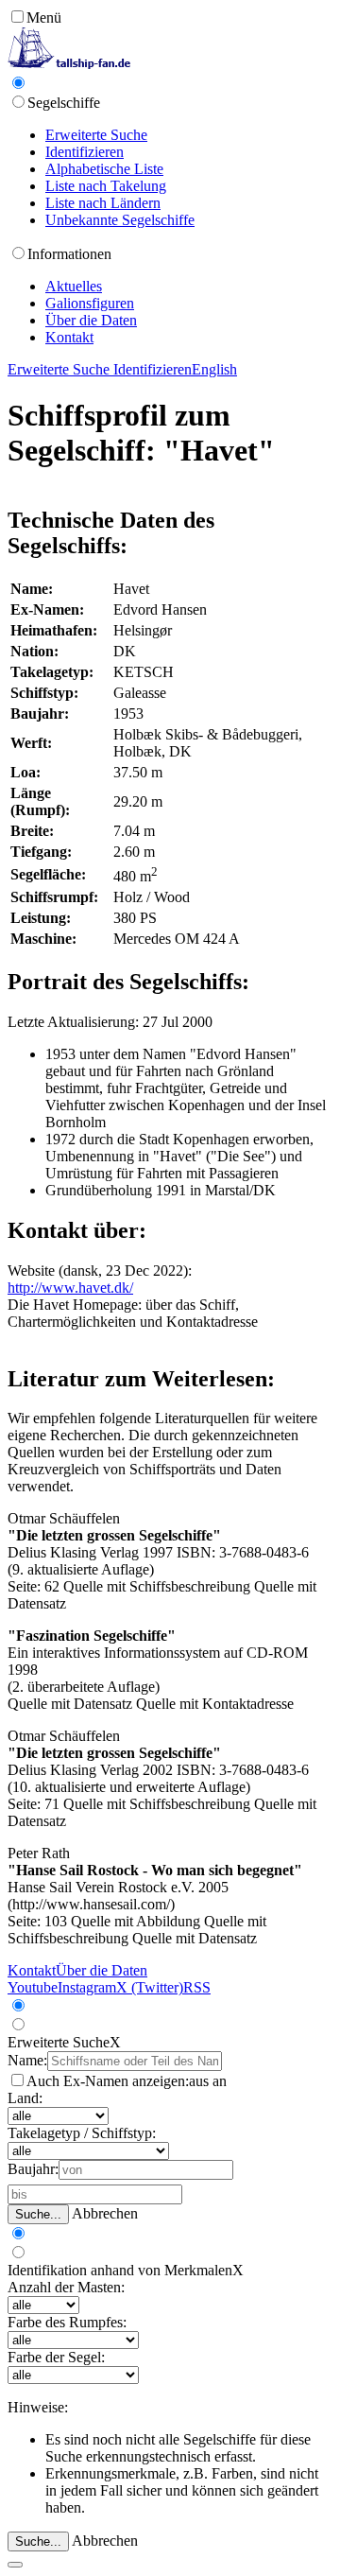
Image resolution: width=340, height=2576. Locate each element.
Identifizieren (85, 152)
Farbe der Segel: (56, 2357)
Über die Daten (91, 320)
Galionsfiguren (90, 303)
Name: (27, 2060)
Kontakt (69, 337)
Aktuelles (74, 286)
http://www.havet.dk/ (70, 1288)
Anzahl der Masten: (66, 2287)
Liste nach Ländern (103, 203)
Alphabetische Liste (104, 169)
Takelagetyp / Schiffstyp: (82, 2133)
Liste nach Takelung (106, 186)
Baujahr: (33, 2169)
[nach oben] (15, 2565)
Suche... (38, 2214)
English (214, 369)
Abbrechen (105, 2213)
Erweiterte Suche (96, 135)
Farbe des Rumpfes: (67, 2322)
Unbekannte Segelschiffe (120, 220)
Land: (25, 2098)
